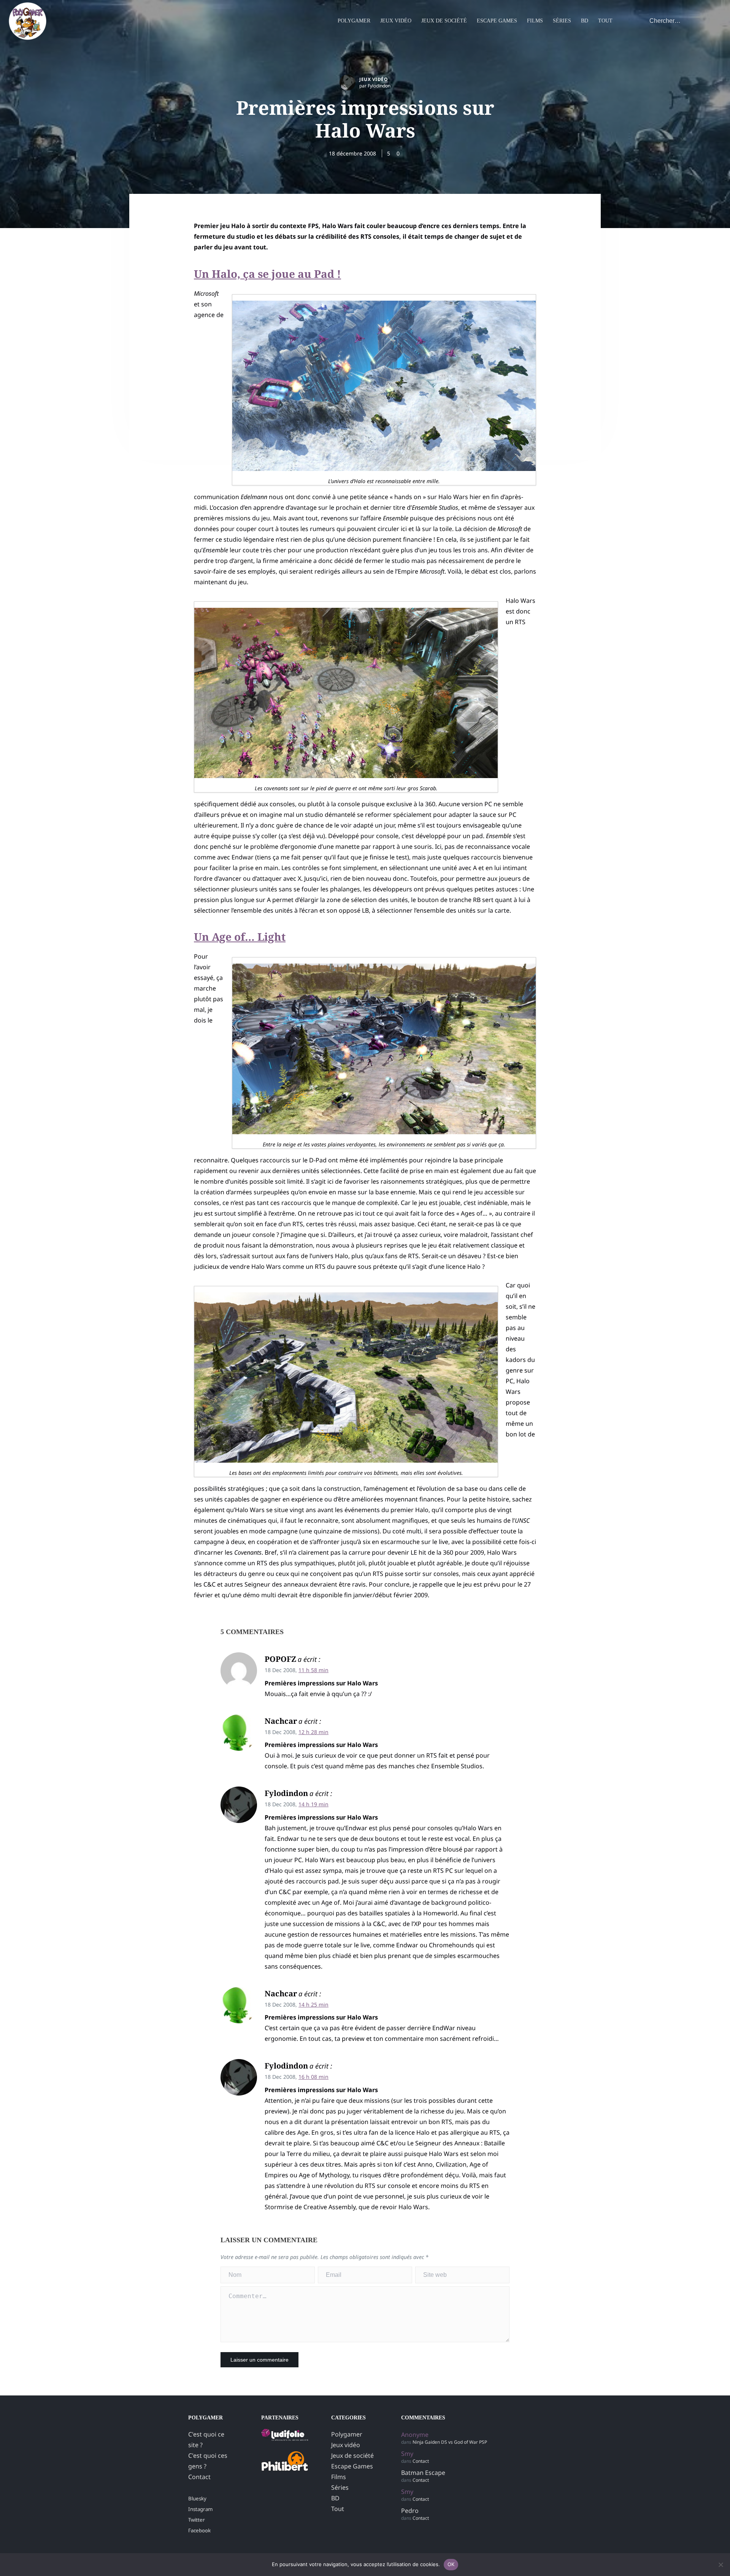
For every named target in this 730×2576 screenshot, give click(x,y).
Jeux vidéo (396, 21)
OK (451, 2564)
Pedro (410, 2511)
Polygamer (354, 21)
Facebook (199, 2530)
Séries (562, 21)
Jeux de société (444, 21)
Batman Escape (423, 2473)
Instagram (200, 2509)
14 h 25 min (313, 2005)
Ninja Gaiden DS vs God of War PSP (450, 2442)
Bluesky (197, 2498)
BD (585, 21)
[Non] (720, 2565)
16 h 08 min (313, 2077)
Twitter (197, 2520)
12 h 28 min (313, 1732)
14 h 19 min (313, 1804)
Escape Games (497, 21)
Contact (199, 2477)
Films (535, 21)
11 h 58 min (313, 1670)
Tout (605, 21)
